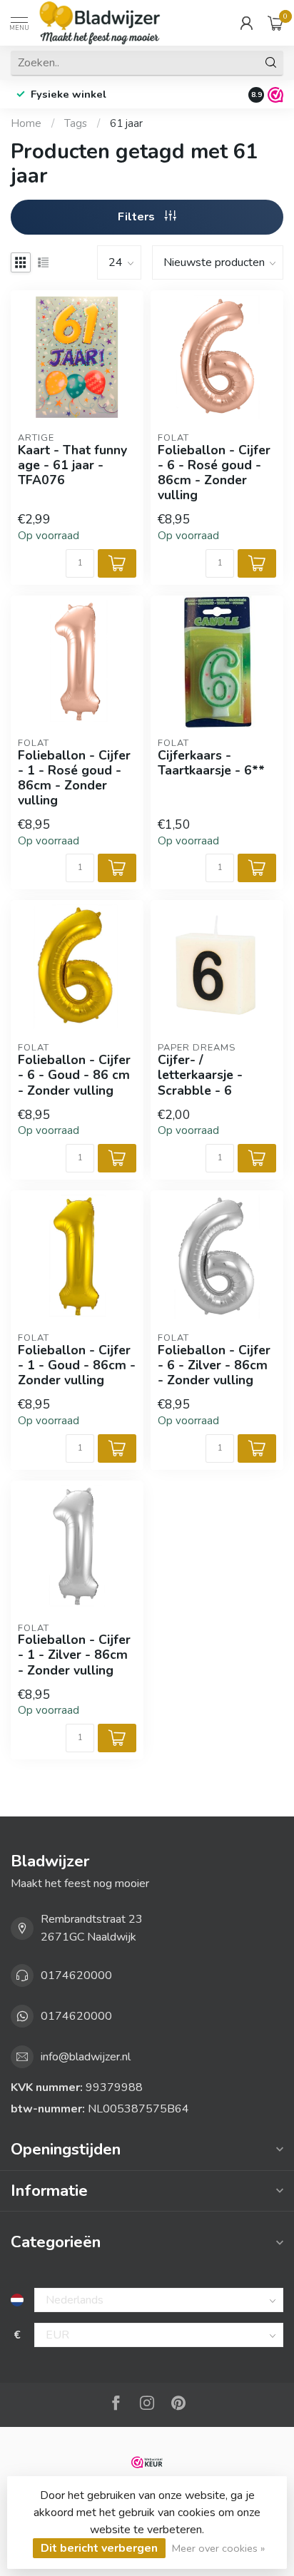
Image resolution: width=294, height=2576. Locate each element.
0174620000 (76, 1976)
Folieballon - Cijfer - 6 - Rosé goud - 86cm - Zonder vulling (214, 473)
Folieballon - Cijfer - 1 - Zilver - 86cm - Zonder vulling (74, 1655)
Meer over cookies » (218, 2548)
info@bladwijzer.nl (86, 2057)
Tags (76, 123)
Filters (138, 217)
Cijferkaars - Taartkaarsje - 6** (211, 763)
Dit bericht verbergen (99, 2548)
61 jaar (126, 123)
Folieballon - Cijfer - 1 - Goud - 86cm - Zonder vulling (77, 1365)
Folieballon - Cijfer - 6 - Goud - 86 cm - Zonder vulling (74, 1075)
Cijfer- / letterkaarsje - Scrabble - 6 (200, 1075)
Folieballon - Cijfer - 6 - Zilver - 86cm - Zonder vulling (214, 1365)
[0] (275, 23)
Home (26, 123)
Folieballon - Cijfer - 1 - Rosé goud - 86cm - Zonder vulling (74, 778)
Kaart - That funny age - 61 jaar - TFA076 (72, 465)
